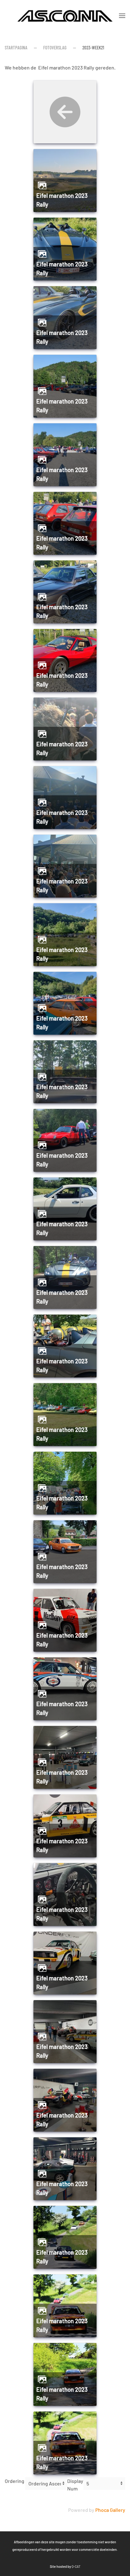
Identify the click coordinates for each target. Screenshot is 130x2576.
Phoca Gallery (110, 2510)
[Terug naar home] (65, 16)
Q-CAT (76, 2566)
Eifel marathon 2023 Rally (62, 200)
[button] (122, 16)
